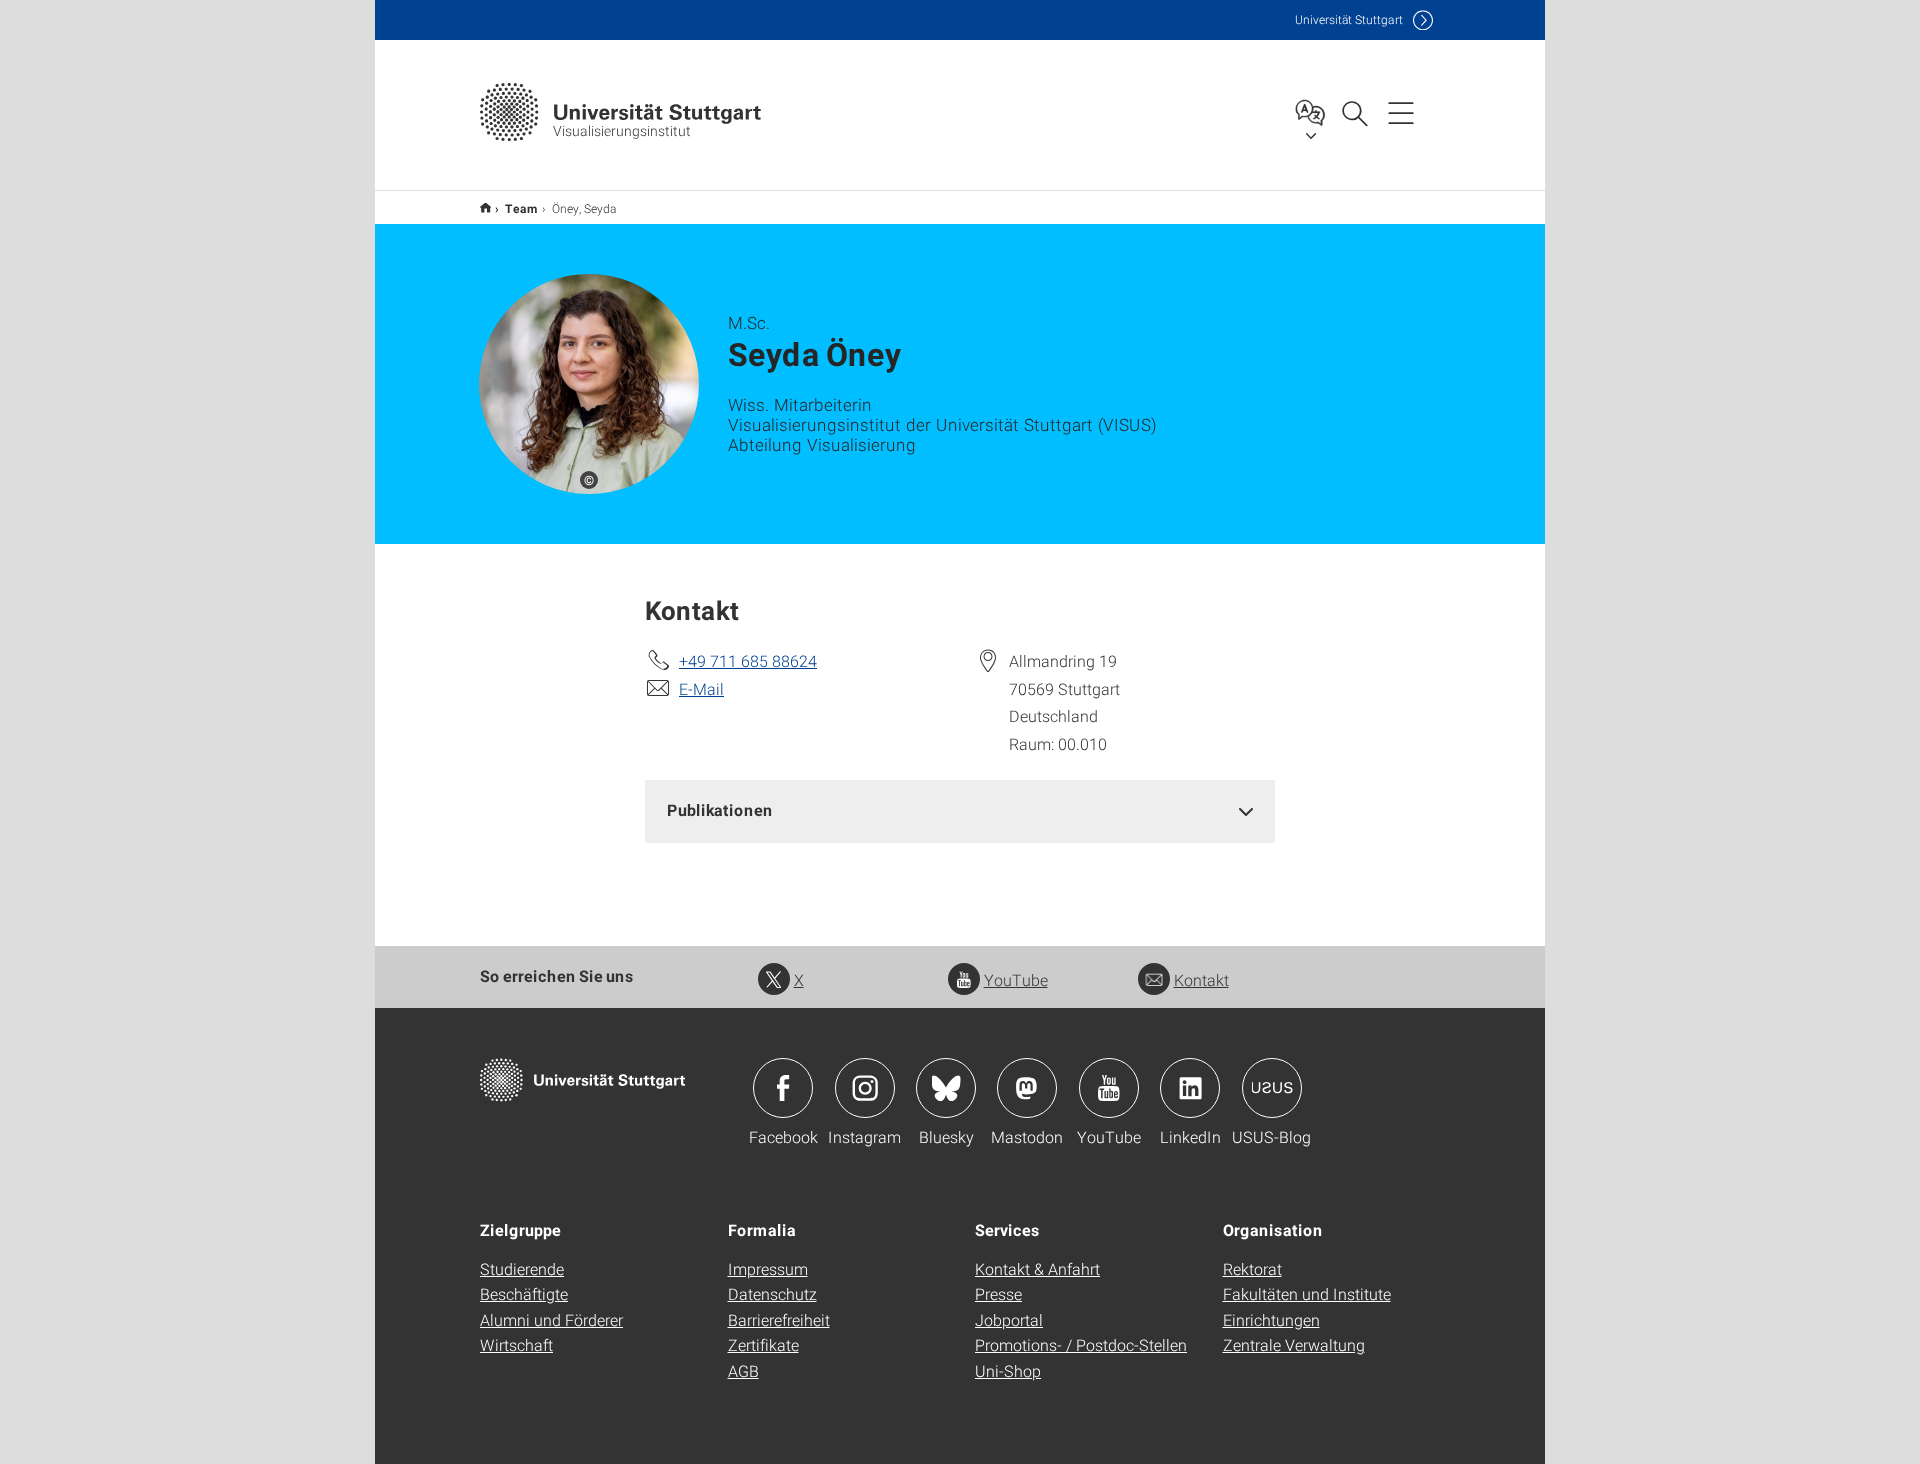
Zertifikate (763, 1344)
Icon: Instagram (865, 1088)
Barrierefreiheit (779, 1319)
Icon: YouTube (1109, 1088)
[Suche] (1354, 112)
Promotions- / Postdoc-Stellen (1081, 1344)
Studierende (522, 1268)
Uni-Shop (1008, 1370)
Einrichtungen (1271, 1319)
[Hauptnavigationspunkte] (1401, 112)
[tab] (960, 810)
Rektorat (1252, 1268)
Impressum (768, 1268)
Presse (998, 1293)
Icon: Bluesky (946, 1088)
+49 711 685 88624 (748, 660)
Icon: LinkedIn (1190, 1088)
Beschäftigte (524, 1293)
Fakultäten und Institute (1307, 1293)
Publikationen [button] (720, 809)
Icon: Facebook (783, 1088)
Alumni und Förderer (551, 1319)
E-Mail (701, 688)
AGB (743, 1370)
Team (521, 208)
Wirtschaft (516, 1344)
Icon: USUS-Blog (1272, 1088)
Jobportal (1009, 1319)
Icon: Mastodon (1027, 1088)
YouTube (1016, 979)
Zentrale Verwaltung (1294, 1344)
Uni (1349, 19)
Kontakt (1201, 979)
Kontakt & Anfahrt (1037, 1268)
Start (485, 207)
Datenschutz (772, 1293)
